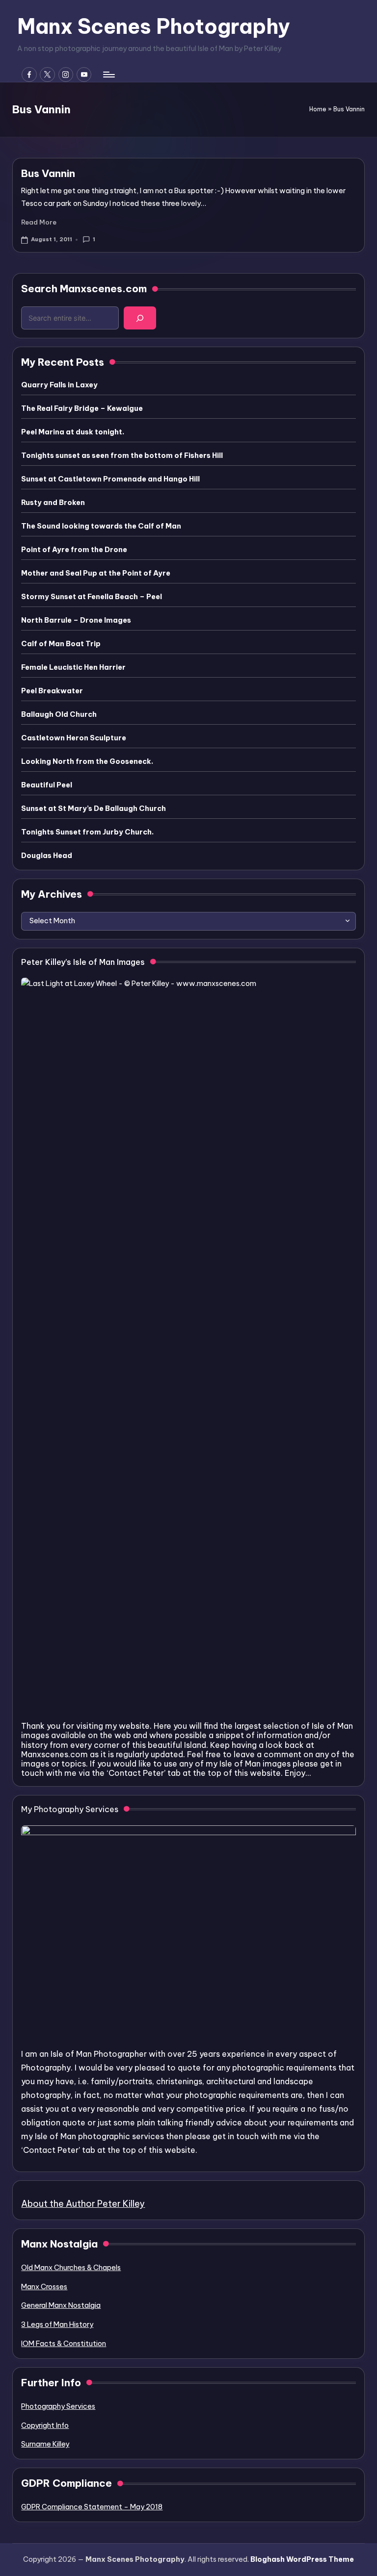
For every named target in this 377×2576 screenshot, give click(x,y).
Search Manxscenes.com (84, 289)
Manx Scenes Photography (154, 26)
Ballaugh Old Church (59, 714)
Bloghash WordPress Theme (302, 2559)
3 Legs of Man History (57, 2324)
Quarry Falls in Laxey (59, 385)
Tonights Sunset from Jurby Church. (87, 832)
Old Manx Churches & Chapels (71, 2268)
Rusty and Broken (53, 503)
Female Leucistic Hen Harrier (73, 667)
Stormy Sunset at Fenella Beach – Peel (92, 597)
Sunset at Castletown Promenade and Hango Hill (110, 479)
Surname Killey (45, 2444)
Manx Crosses (44, 2287)
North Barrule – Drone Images (76, 620)
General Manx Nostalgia (61, 2305)
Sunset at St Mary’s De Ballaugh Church (94, 808)
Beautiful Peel (47, 785)
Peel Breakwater (52, 691)
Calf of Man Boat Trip (61, 644)
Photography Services (58, 2406)
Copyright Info (45, 2425)
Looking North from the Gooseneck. (87, 761)
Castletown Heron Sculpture (74, 738)
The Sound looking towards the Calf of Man (101, 526)
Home (318, 109)
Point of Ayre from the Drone (74, 550)
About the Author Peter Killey (83, 2204)
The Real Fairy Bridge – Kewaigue (82, 408)
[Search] (140, 318)
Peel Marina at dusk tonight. (73, 432)
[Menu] (108, 75)
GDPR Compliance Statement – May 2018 (92, 2507)
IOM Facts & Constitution (64, 2344)
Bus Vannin (48, 173)
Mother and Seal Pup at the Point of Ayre (96, 573)
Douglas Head (47, 856)
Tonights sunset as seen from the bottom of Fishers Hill (122, 455)
